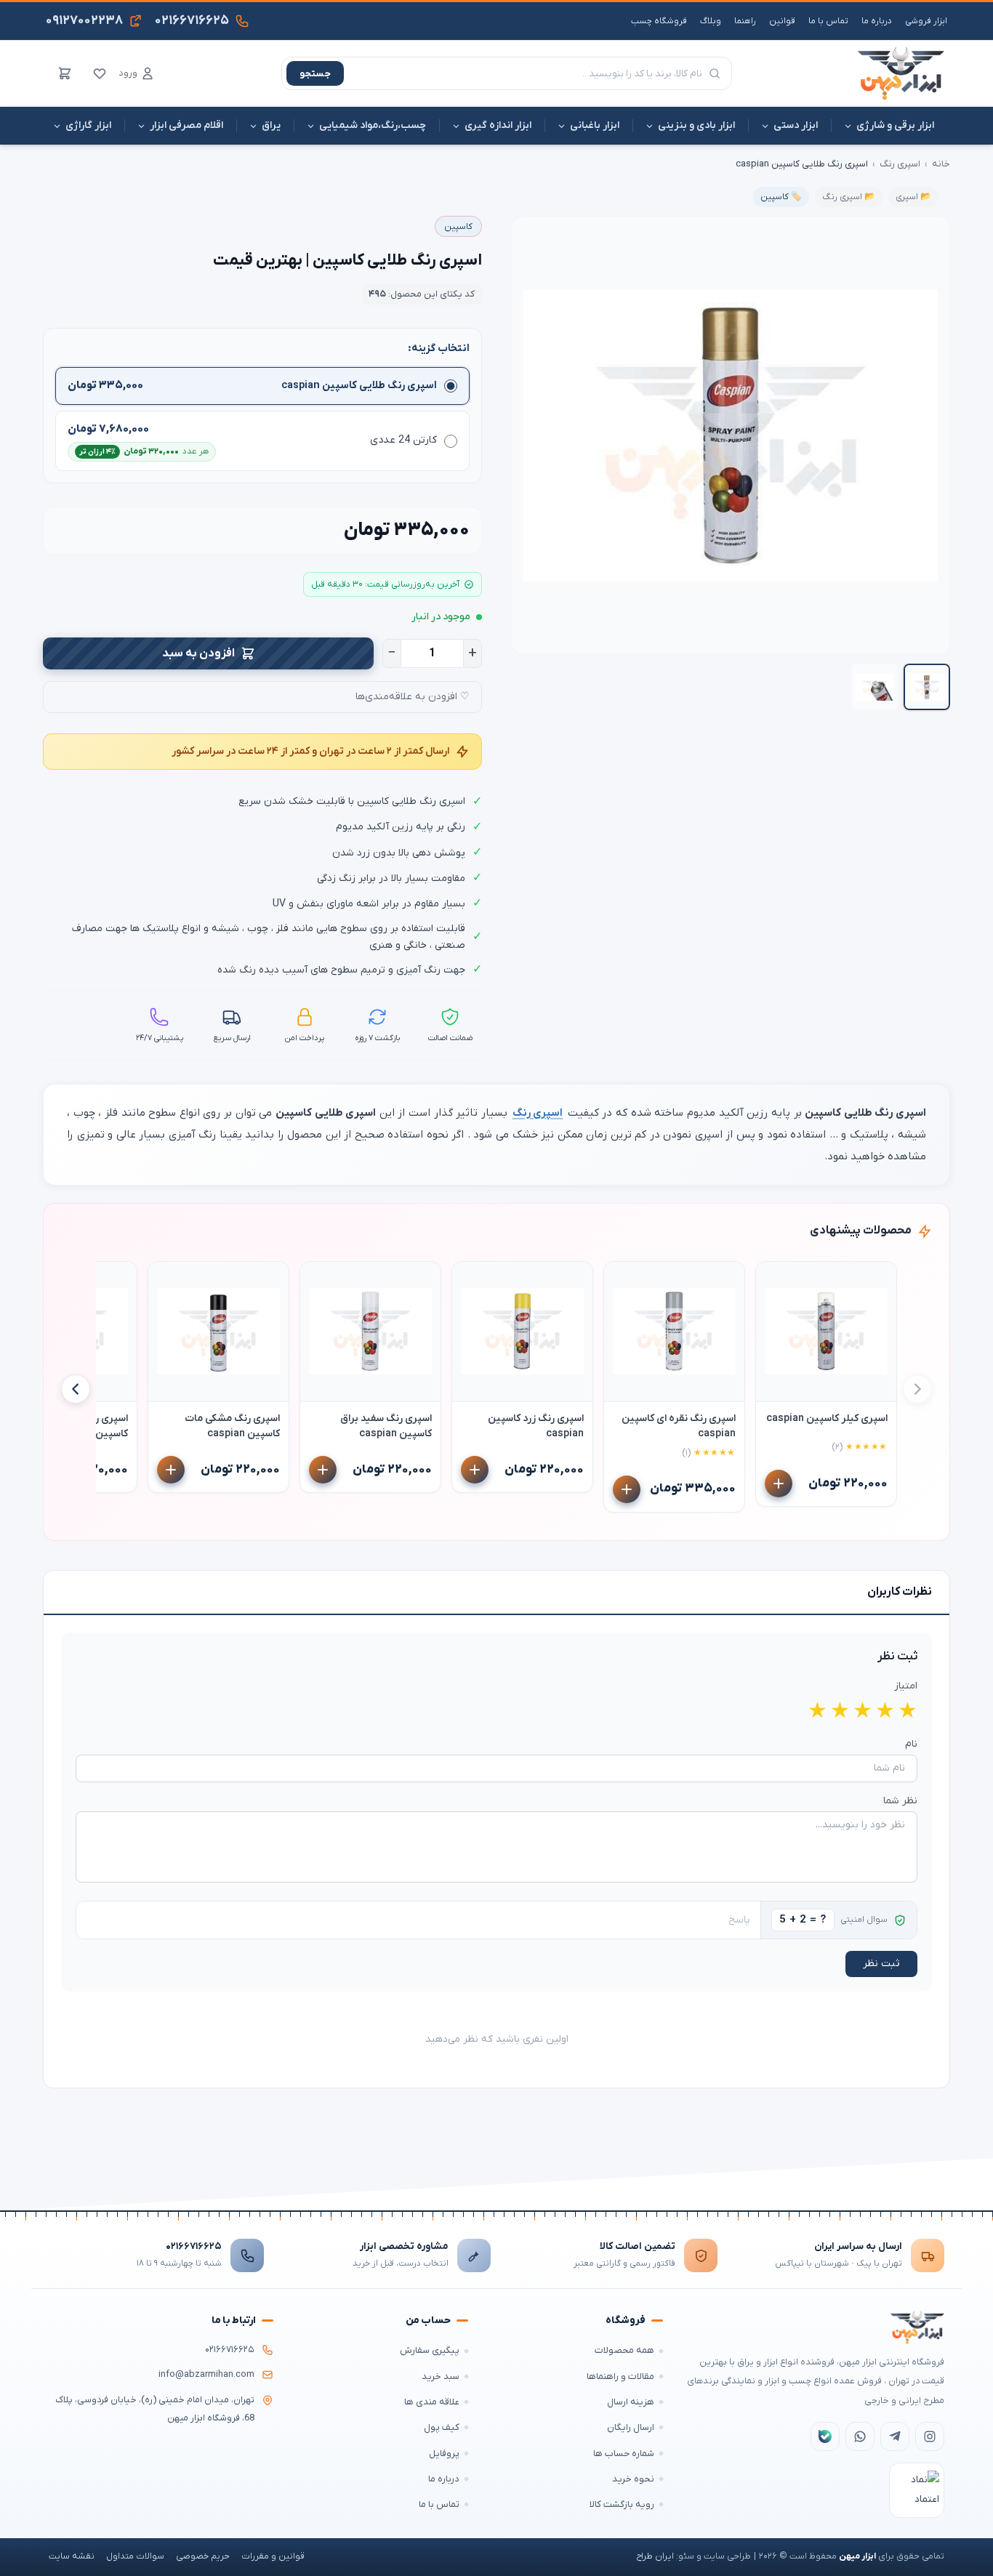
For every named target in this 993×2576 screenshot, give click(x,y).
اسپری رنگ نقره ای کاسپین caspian (679, 1426)
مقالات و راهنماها (620, 2376)
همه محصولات (624, 2350)
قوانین (782, 21)
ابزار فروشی (926, 21)
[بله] (825, 2436)
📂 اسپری (913, 197)
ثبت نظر (881, 1964)
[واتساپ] (860, 2436)
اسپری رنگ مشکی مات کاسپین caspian (232, 1426)
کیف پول (442, 2427)
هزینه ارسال (631, 2402)
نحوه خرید (633, 2479)
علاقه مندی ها (432, 2402)
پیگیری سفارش (430, 2350)
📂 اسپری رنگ (849, 197)
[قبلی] (917, 1389)
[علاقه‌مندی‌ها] (100, 73)
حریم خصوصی (203, 2556)
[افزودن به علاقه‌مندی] (773, 1279)
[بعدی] (76, 1389)
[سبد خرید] (65, 73)
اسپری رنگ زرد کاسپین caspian (536, 1426)
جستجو (315, 74)
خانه (941, 164)
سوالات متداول (135, 2556)
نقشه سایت (72, 2556)
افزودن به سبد (198, 653)
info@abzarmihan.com (206, 2375)
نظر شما (900, 1801)
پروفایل (444, 2454)
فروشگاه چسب (659, 21)
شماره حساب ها (624, 2454)
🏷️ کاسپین (781, 197)
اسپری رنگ (900, 164)
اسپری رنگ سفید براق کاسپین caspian (386, 1426)
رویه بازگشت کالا (622, 2504)
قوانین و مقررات (273, 2556)
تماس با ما (828, 21)
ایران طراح (655, 2556)
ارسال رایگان (631, 2427)
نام (911, 1744)
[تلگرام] (895, 2436)
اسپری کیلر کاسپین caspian (827, 1418)
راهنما (745, 21)
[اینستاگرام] (930, 2436)
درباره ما (877, 21)
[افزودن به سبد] (779, 1484)
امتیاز (906, 1686)
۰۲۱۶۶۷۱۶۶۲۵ (194, 2246)
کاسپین (458, 227)
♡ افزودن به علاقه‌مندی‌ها (413, 697)
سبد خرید (441, 2376)
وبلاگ (711, 21)
